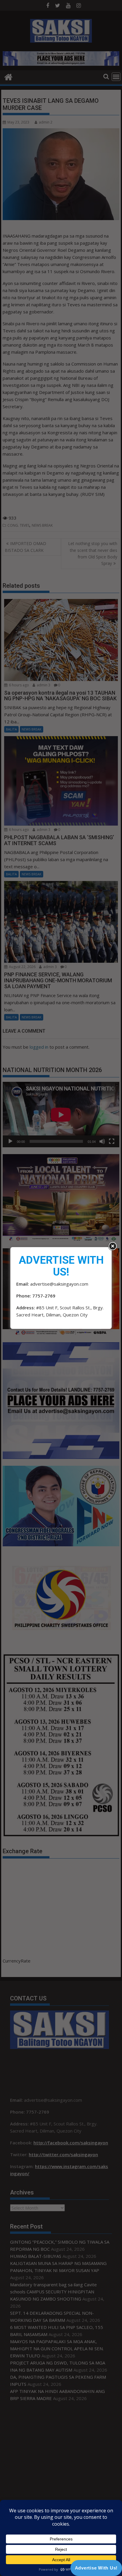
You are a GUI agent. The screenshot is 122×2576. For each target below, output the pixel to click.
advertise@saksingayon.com (59, 1284)
